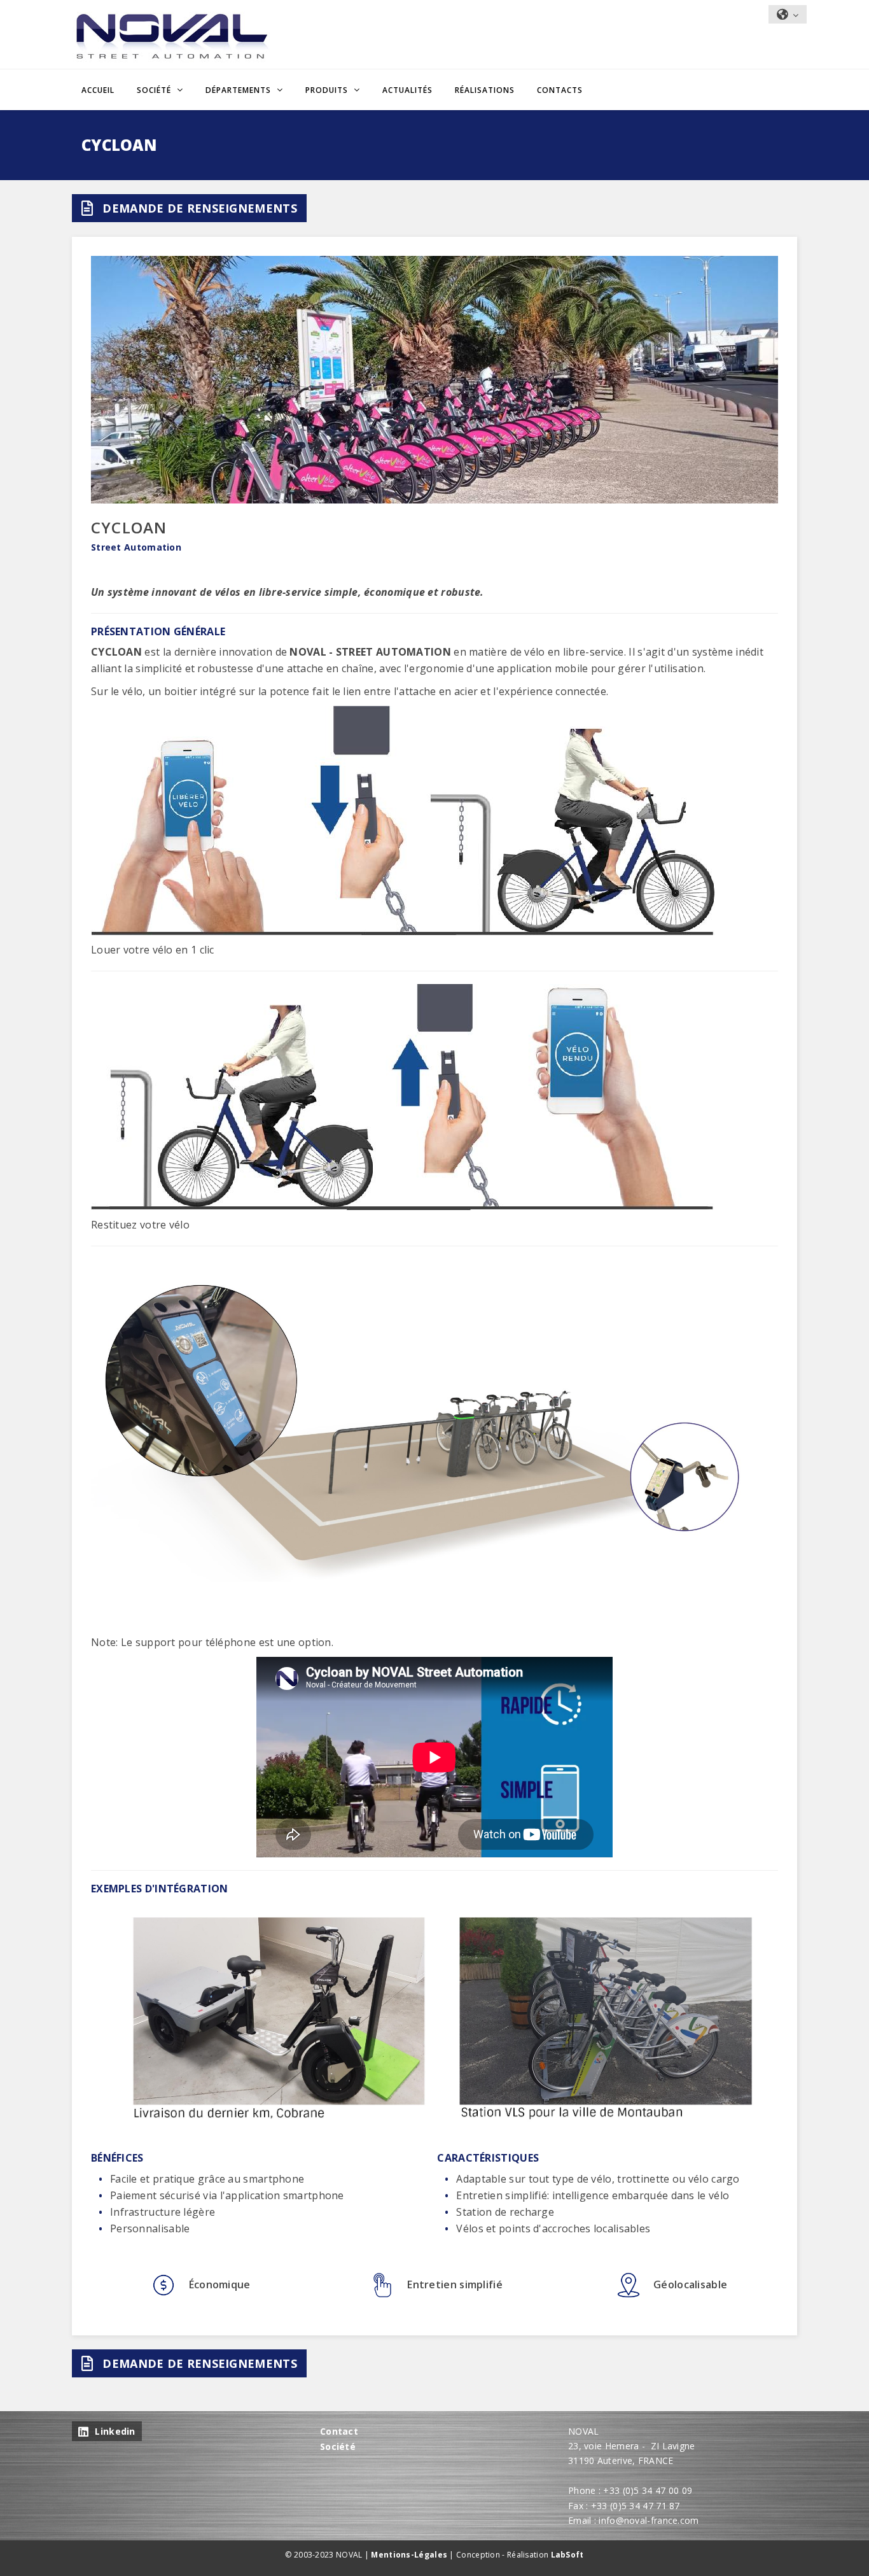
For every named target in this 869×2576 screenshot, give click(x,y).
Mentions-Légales (409, 2555)
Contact (339, 2431)
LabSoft (567, 2555)
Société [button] (155, 90)
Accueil (98, 90)
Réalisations (485, 90)
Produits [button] (328, 90)
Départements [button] (240, 90)
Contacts (560, 90)
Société (338, 2446)
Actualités (407, 90)
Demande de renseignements (200, 208)
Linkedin (115, 2431)
